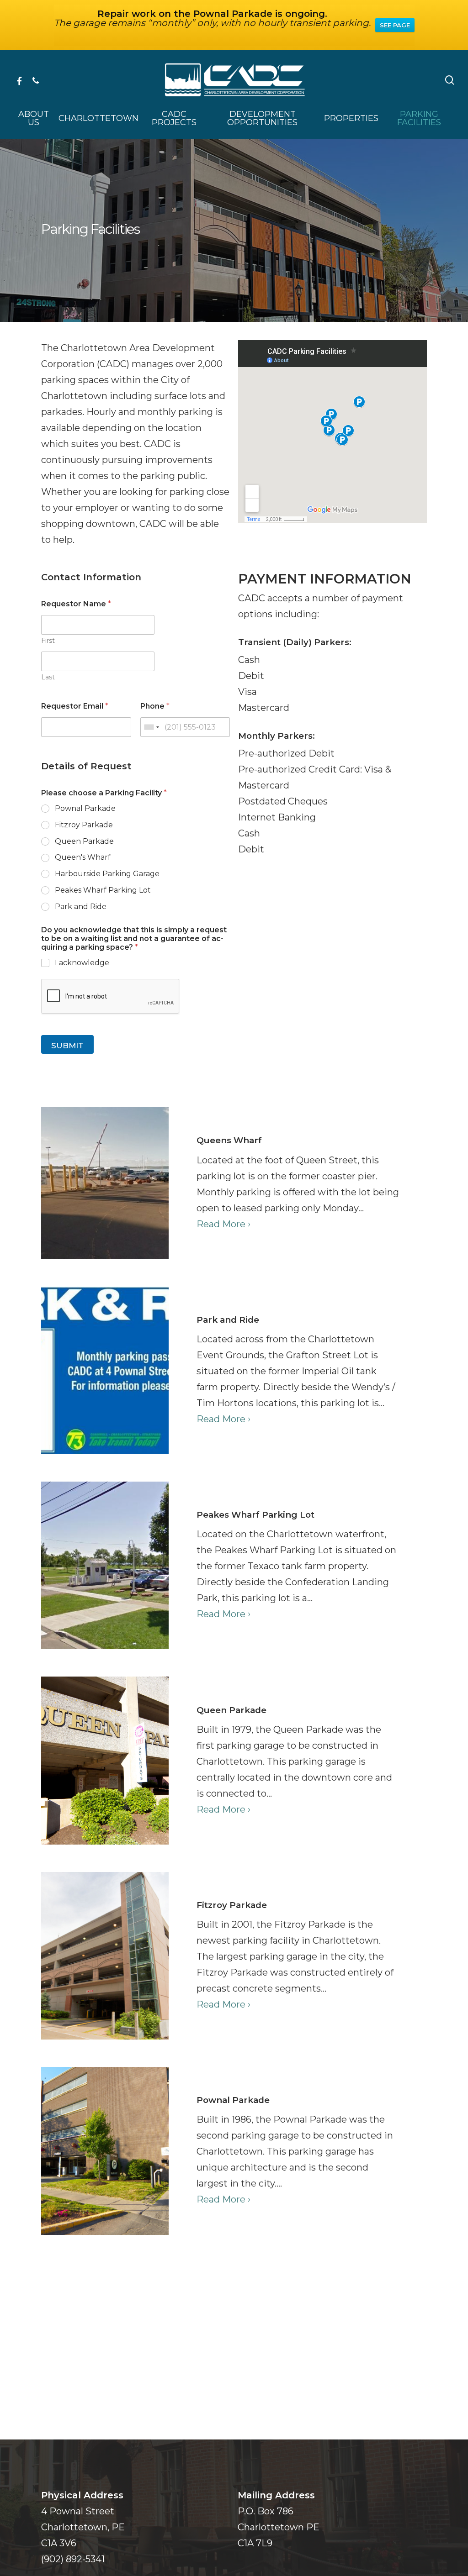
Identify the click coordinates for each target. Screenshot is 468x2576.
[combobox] (151, 727)
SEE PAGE (395, 25)
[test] (298, 1183)
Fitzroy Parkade (84, 825)
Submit (67, 1046)
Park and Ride (81, 907)
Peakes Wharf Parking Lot (103, 890)
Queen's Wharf (83, 857)
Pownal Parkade (85, 808)
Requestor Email (75, 706)
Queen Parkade (84, 841)
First (48, 641)
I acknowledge (82, 963)
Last (48, 677)
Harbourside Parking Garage (107, 874)
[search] (450, 80)
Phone (155, 706)
